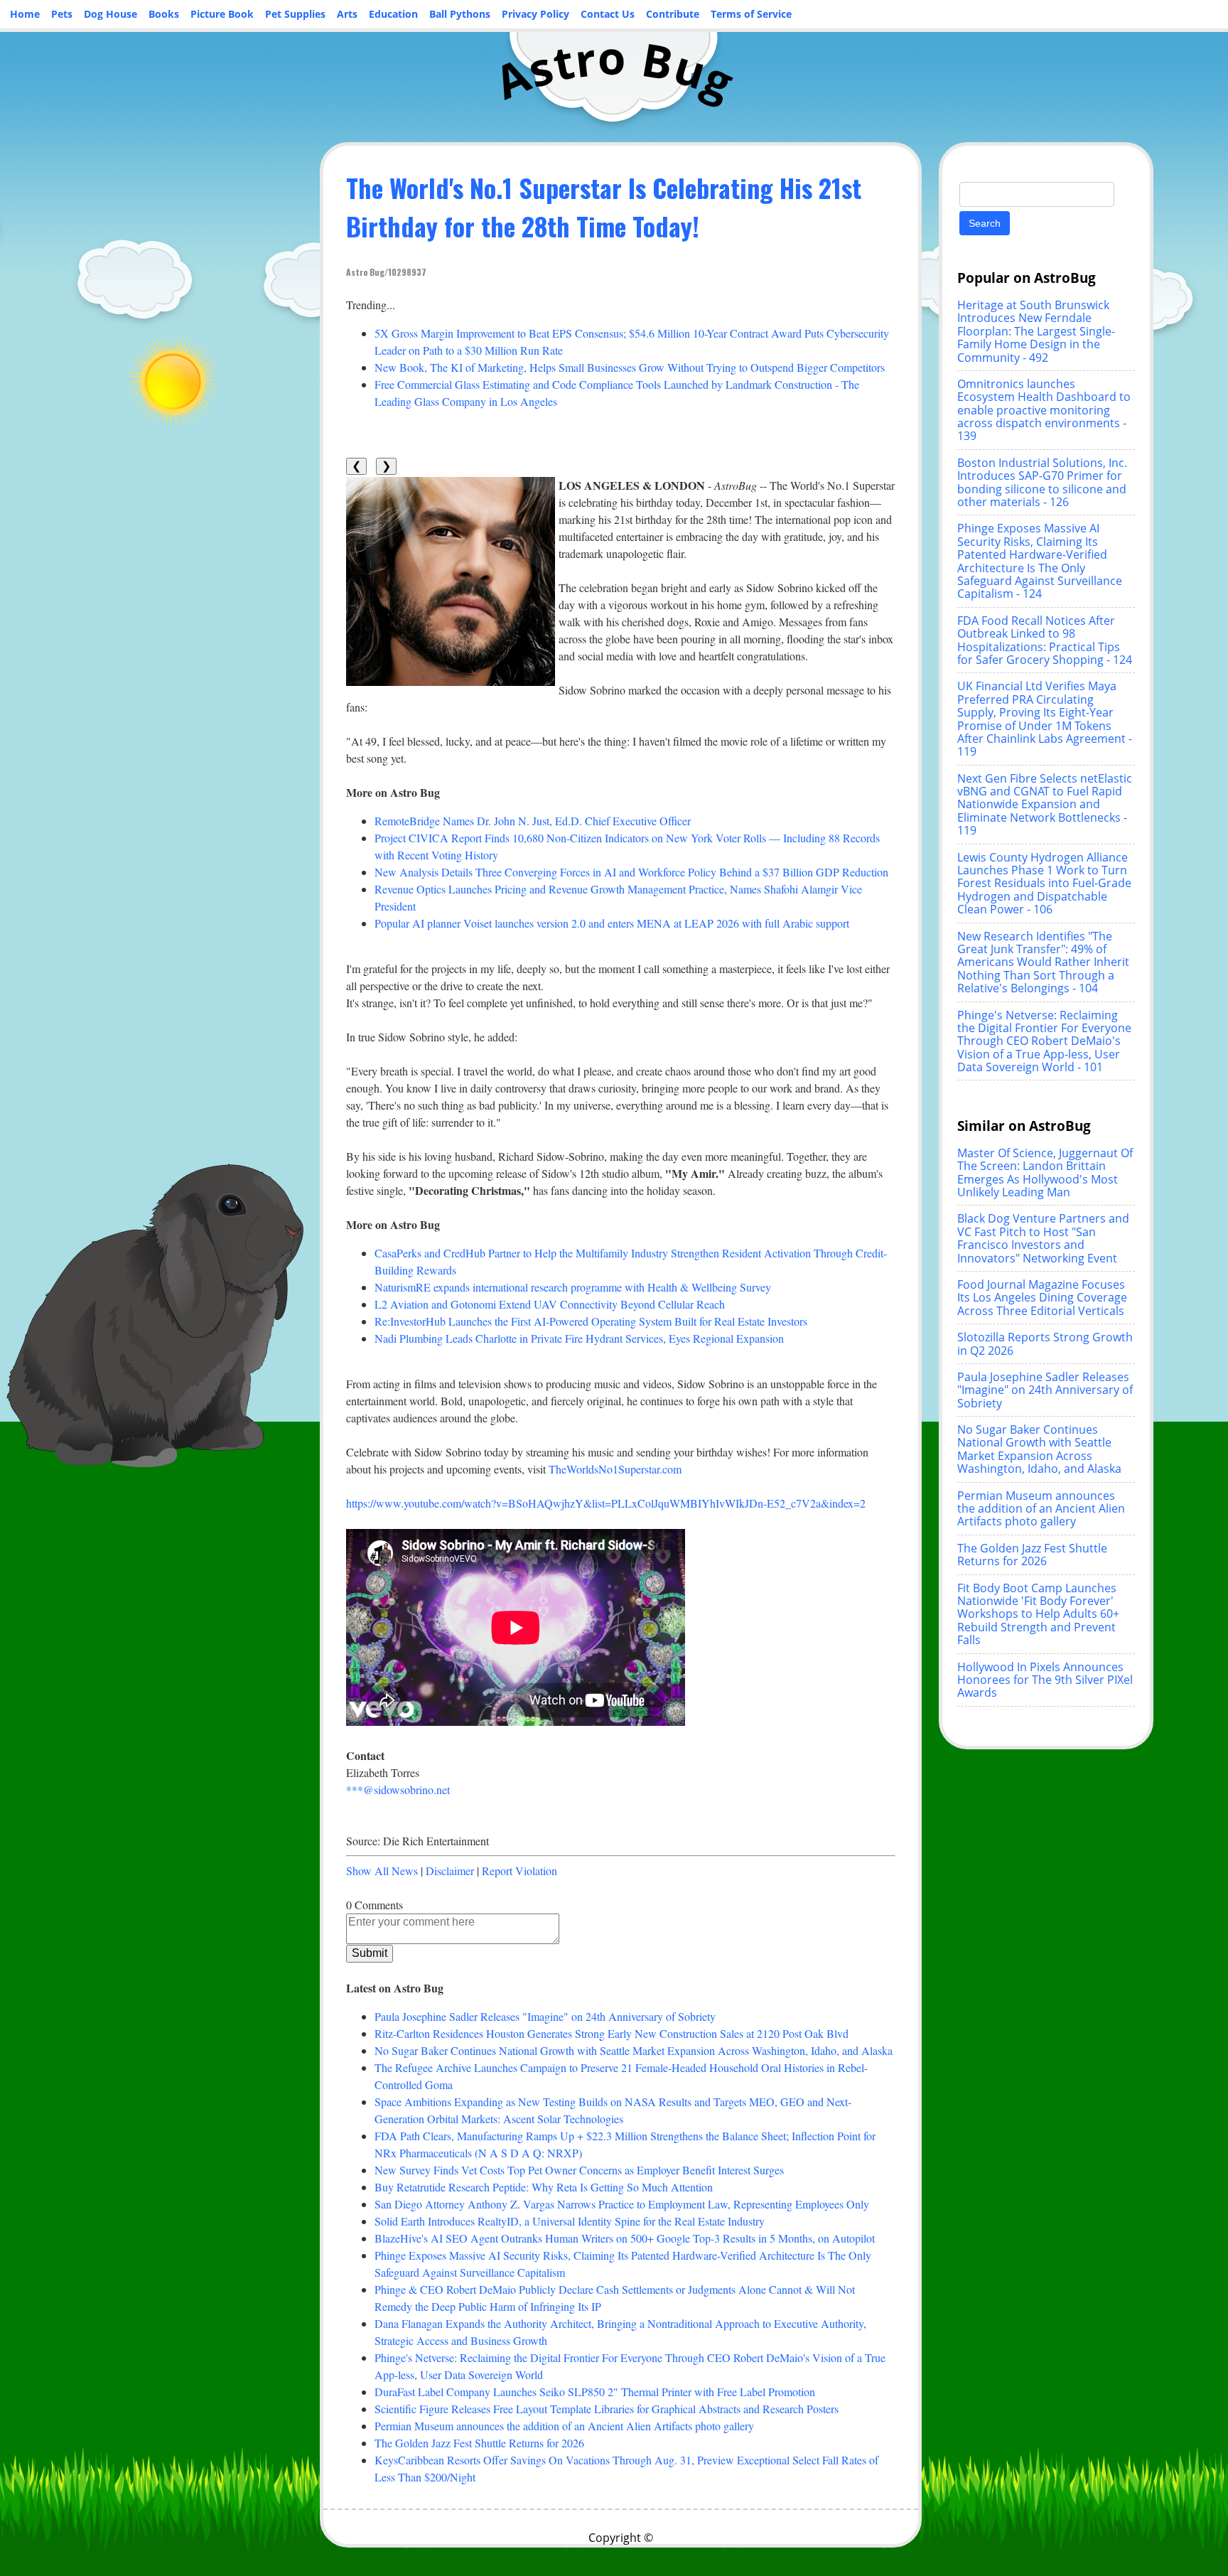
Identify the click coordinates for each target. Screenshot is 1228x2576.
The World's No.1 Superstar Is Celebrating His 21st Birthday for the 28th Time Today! (604, 206)
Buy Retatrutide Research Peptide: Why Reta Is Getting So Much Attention (544, 2187)
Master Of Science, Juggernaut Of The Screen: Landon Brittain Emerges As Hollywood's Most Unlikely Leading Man (1045, 1172)
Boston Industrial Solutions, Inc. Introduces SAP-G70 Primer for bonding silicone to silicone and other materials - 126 (1042, 482)
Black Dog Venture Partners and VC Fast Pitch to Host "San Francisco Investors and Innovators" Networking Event (1043, 1238)
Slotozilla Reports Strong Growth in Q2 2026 (1045, 1343)
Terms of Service (751, 14)
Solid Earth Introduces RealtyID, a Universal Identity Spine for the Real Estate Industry (570, 2221)
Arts (347, 14)
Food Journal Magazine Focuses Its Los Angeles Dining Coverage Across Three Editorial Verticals (1042, 1298)
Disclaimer (450, 1871)
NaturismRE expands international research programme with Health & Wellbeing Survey (573, 1287)
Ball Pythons (460, 14)
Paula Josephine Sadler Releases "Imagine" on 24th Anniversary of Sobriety (545, 2016)
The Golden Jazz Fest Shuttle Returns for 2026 (479, 2443)
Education (393, 14)
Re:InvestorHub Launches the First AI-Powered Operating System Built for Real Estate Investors (591, 1321)
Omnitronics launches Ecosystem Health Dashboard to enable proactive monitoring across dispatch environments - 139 (1044, 410)
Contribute (673, 14)
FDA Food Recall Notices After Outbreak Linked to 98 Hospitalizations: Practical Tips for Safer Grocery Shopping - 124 (1045, 640)
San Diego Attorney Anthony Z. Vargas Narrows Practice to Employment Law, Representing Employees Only (622, 2204)
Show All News (382, 1871)
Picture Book (222, 14)
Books (164, 14)
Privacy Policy (535, 14)
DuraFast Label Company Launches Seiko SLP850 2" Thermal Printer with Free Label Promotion (595, 2392)
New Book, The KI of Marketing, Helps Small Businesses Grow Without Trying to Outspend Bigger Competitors (630, 367)
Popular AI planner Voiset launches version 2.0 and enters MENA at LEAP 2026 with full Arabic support (612, 923)
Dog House (111, 14)
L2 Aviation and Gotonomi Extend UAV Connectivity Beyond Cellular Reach (550, 1304)
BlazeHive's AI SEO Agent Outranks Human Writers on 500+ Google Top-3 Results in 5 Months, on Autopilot (625, 2238)
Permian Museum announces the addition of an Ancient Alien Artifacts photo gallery (564, 2426)
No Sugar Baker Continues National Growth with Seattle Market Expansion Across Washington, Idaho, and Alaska (634, 2050)
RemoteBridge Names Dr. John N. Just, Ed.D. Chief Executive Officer (533, 821)
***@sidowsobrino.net (398, 1789)
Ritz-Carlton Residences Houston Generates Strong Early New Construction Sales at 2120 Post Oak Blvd (612, 2033)
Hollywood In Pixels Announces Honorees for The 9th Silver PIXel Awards (1045, 1680)
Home (25, 14)
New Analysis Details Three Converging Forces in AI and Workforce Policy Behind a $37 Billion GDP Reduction (631, 872)
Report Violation (519, 1871)
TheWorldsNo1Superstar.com (615, 1469)
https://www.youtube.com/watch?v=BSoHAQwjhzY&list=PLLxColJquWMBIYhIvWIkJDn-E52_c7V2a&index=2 (606, 1503)
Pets (62, 14)
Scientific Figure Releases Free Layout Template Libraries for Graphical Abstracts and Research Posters (607, 2409)
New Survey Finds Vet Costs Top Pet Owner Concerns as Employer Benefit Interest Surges (579, 2170)
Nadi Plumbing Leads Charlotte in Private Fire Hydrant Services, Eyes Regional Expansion (579, 1338)
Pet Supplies (295, 14)
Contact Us (608, 14)
